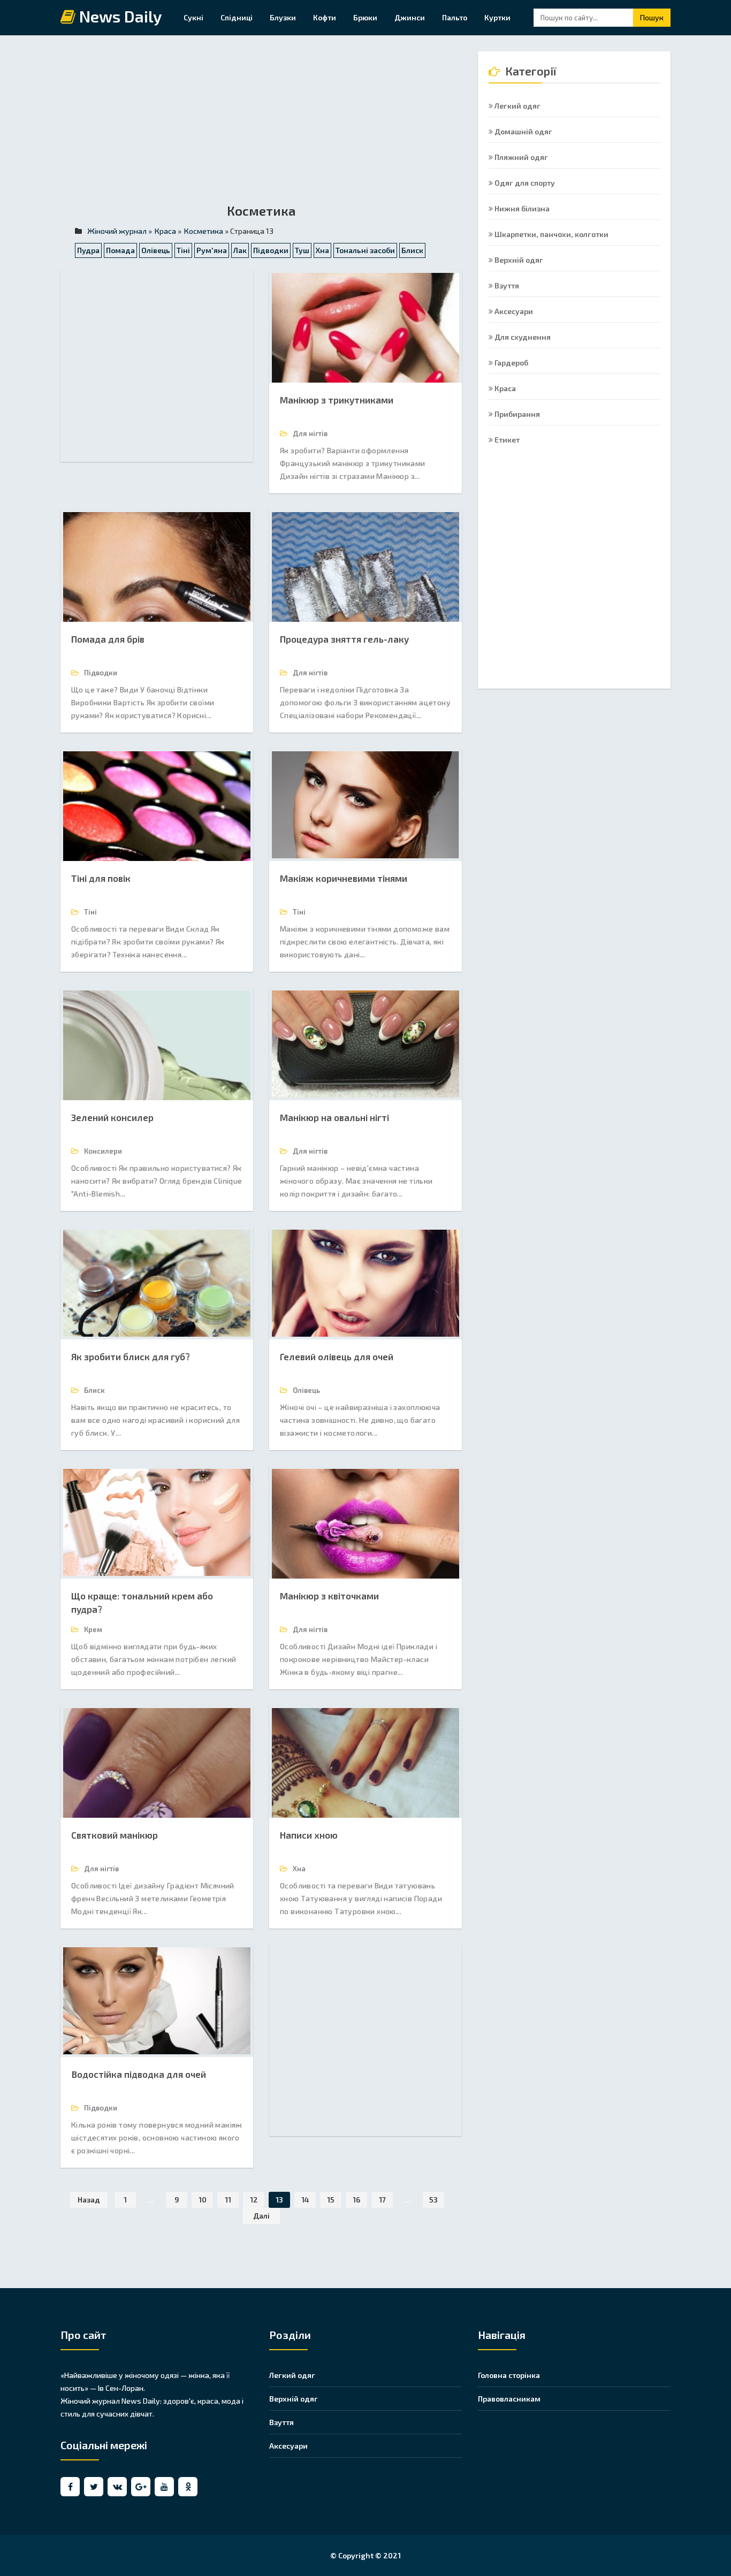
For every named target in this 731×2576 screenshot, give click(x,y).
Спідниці (237, 17)
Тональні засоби (365, 250)
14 (305, 2200)
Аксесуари (513, 311)
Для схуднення (522, 337)
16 (356, 2200)
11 (228, 2200)
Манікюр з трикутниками (337, 400)
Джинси (410, 17)
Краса (504, 388)
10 (203, 2200)
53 (433, 2200)
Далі (261, 2216)
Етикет (506, 440)
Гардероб (511, 363)
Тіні (183, 250)
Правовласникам (509, 2399)
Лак (240, 250)
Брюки (365, 17)
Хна (322, 250)
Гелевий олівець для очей (337, 1356)
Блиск (412, 250)
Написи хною (309, 1835)
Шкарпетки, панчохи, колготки (551, 234)
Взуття (506, 285)
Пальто (455, 17)
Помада (120, 250)
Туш (302, 250)
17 (382, 2200)
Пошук (652, 17)
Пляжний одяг (520, 157)
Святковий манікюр (115, 1835)
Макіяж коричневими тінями (344, 878)
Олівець (156, 250)
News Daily (119, 17)
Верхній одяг (518, 260)
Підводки (271, 250)
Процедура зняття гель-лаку (344, 639)
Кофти (325, 17)
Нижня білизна (521, 208)
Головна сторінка (509, 2375)
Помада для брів (108, 639)
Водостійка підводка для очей (139, 2074)
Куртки (497, 17)
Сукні (193, 17)
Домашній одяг (523, 131)
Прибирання (516, 414)
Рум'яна (212, 250)
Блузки (283, 17)
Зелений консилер (112, 1117)
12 (254, 2200)
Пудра (88, 250)
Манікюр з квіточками (329, 1596)
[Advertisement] (261, 126)
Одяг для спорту (524, 183)
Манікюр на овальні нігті (334, 1117)
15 (331, 2200)
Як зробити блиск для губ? (131, 1356)
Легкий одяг (517, 106)
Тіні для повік (101, 878)
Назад (89, 2200)
